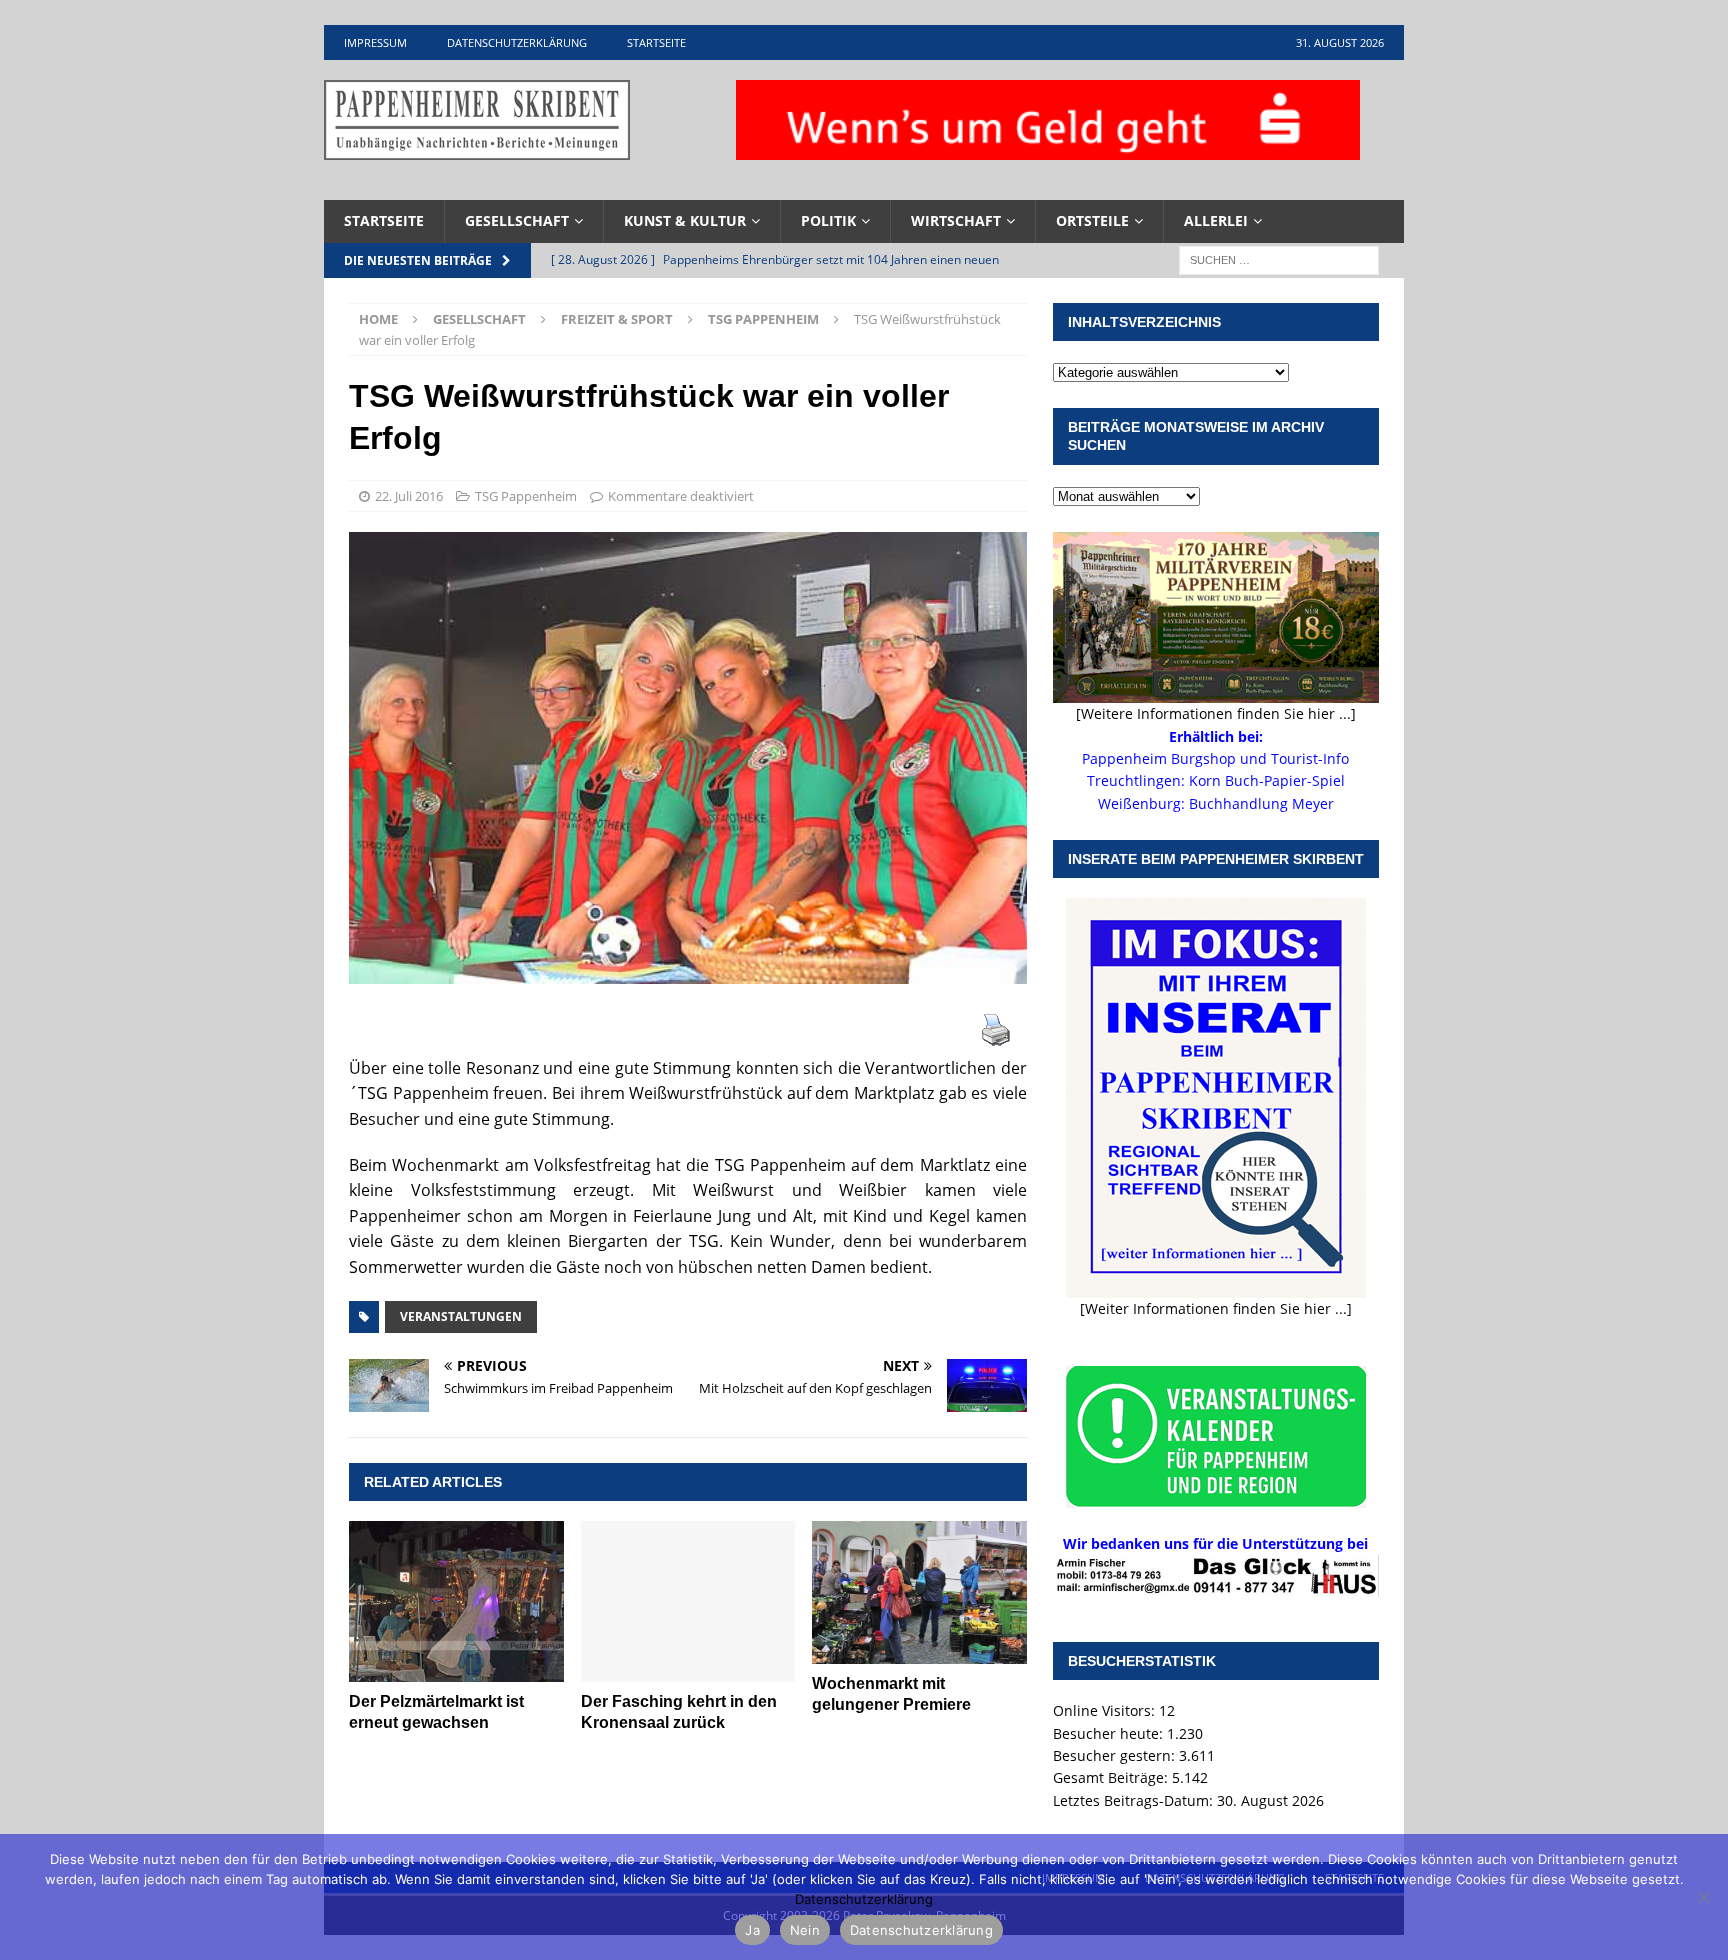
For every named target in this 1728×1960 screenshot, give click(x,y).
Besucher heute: (1110, 1733)
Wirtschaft (956, 220)
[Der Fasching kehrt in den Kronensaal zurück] (688, 1601)
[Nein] (1703, 1897)
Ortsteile (1092, 220)
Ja (752, 1930)
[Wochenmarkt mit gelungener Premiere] (919, 1592)
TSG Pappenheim (526, 496)
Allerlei (1216, 220)
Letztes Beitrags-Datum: (1135, 1800)
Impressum (375, 42)
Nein (805, 1930)
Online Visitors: (1106, 1710)
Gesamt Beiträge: (1112, 1777)
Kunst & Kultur (685, 220)
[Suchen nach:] (1279, 258)
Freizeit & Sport (617, 319)
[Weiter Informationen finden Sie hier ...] (1216, 1308)
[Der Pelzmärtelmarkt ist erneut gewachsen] (456, 1601)
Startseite (656, 42)
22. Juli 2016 (409, 496)
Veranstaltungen (461, 1316)
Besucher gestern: (1116, 1755)
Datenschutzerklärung (517, 42)
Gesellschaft (517, 220)
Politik (828, 220)
